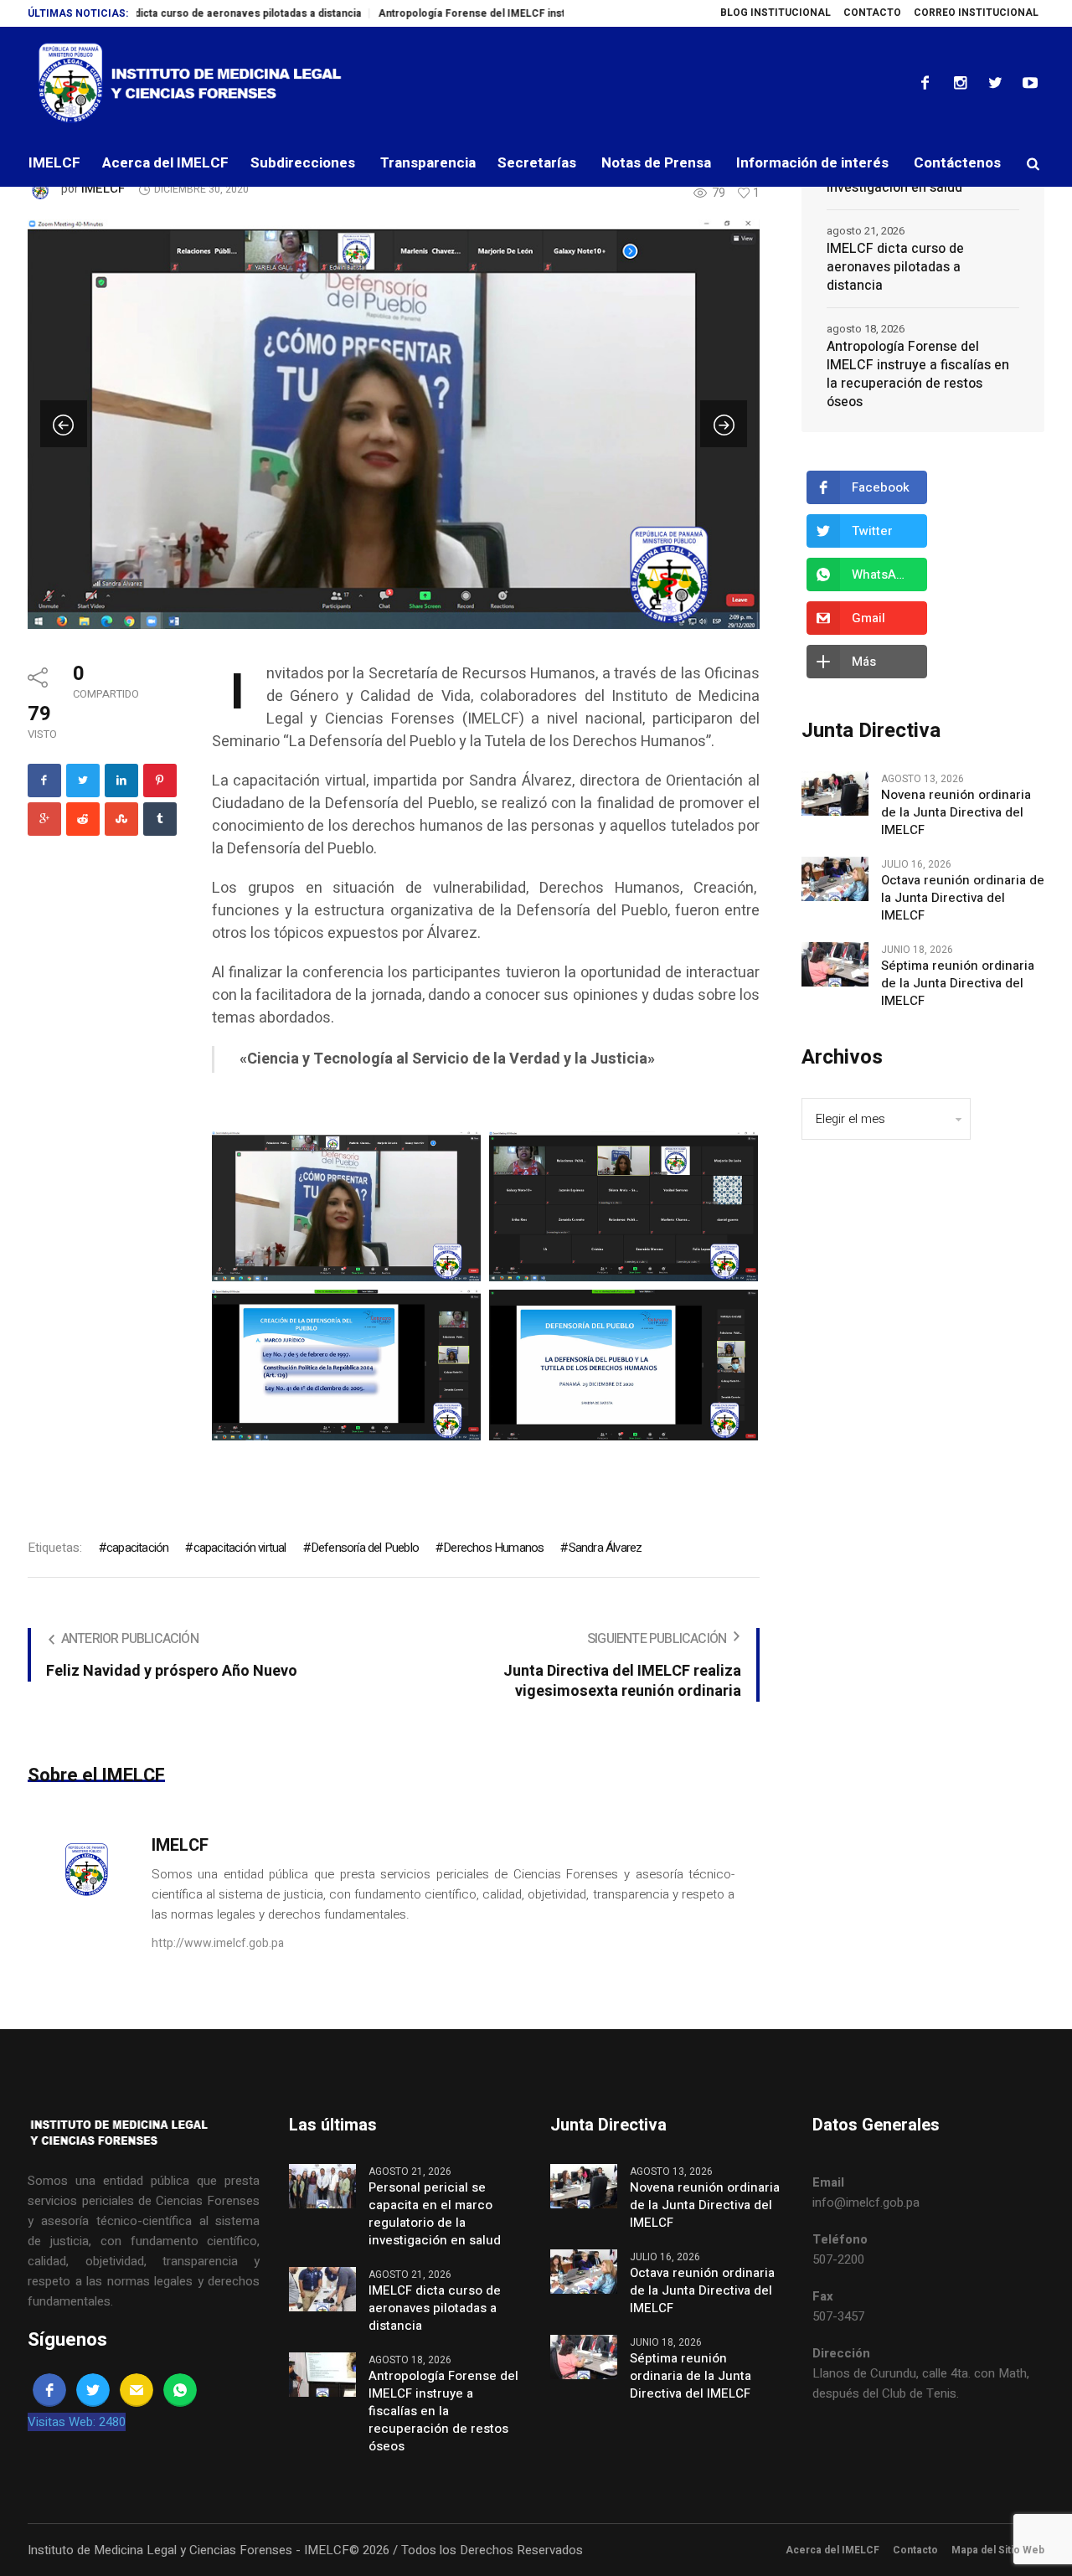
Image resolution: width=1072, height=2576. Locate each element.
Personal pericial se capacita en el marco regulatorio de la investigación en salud (435, 2214)
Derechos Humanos (493, 1548)
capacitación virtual (240, 1548)
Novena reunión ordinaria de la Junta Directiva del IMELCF (956, 813)
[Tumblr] (160, 819)
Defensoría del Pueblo (365, 1548)
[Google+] (44, 819)
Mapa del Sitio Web (998, 2550)
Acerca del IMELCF (832, 2550)
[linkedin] (121, 781)
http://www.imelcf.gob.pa (218, 1943)
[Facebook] (925, 83)
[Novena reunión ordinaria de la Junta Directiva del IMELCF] (835, 792)
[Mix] (121, 819)
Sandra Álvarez (605, 1548)
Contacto (915, 2550)
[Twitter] (995, 83)
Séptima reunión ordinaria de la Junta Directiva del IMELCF (958, 984)
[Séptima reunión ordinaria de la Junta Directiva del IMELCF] (835, 963)
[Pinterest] (160, 781)
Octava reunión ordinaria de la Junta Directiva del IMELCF (963, 898)
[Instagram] (960, 83)
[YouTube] (1030, 83)
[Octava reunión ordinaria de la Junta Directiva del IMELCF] (835, 878)
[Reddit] (83, 819)
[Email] (137, 2390)
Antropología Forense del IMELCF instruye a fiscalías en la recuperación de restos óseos (540, 13)
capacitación (137, 1548)
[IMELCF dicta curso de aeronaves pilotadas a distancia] (322, 2288)
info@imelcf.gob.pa (866, 2202)
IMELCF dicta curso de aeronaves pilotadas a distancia (170, 13)
